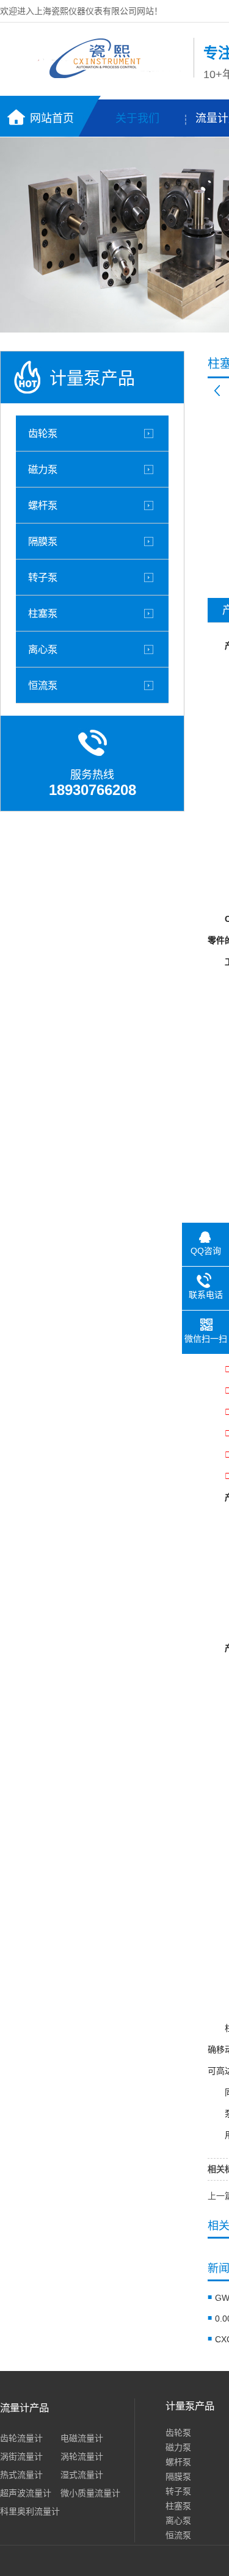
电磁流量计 (82, 2438)
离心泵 (43, 649)
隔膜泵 (43, 541)
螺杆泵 (43, 505)
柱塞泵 (43, 613)
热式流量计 (21, 2475)
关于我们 (137, 118)
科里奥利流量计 (30, 2511)
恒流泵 (43, 685)
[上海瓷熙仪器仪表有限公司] (94, 75)
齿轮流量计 (21, 2438)
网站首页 (52, 118)
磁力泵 (43, 469)
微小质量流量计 (90, 2493)
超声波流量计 (26, 2493)
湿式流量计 (82, 2475)
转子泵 (43, 577)
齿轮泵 (43, 433)
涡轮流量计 (82, 2456)
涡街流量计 (21, 2456)
